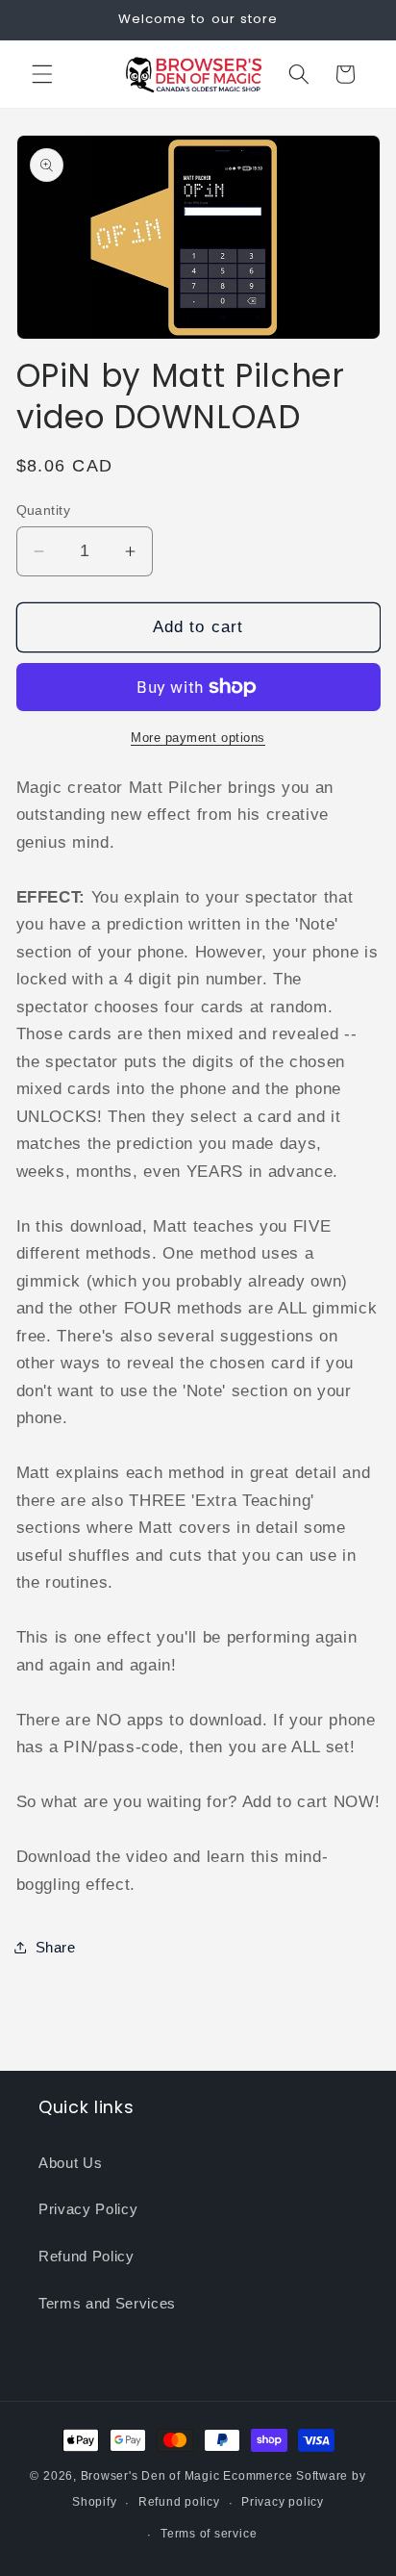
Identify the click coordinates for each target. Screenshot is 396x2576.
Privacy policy (283, 2502)
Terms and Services (107, 2303)
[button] (42, 74)
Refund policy (179, 2502)
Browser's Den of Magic (150, 2476)
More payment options (198, 738)
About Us (70, 2163)
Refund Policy (87, 2256)
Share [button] (56, 1947)
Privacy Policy (88, 2209)
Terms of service (209, 2534)
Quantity (44, 510)
